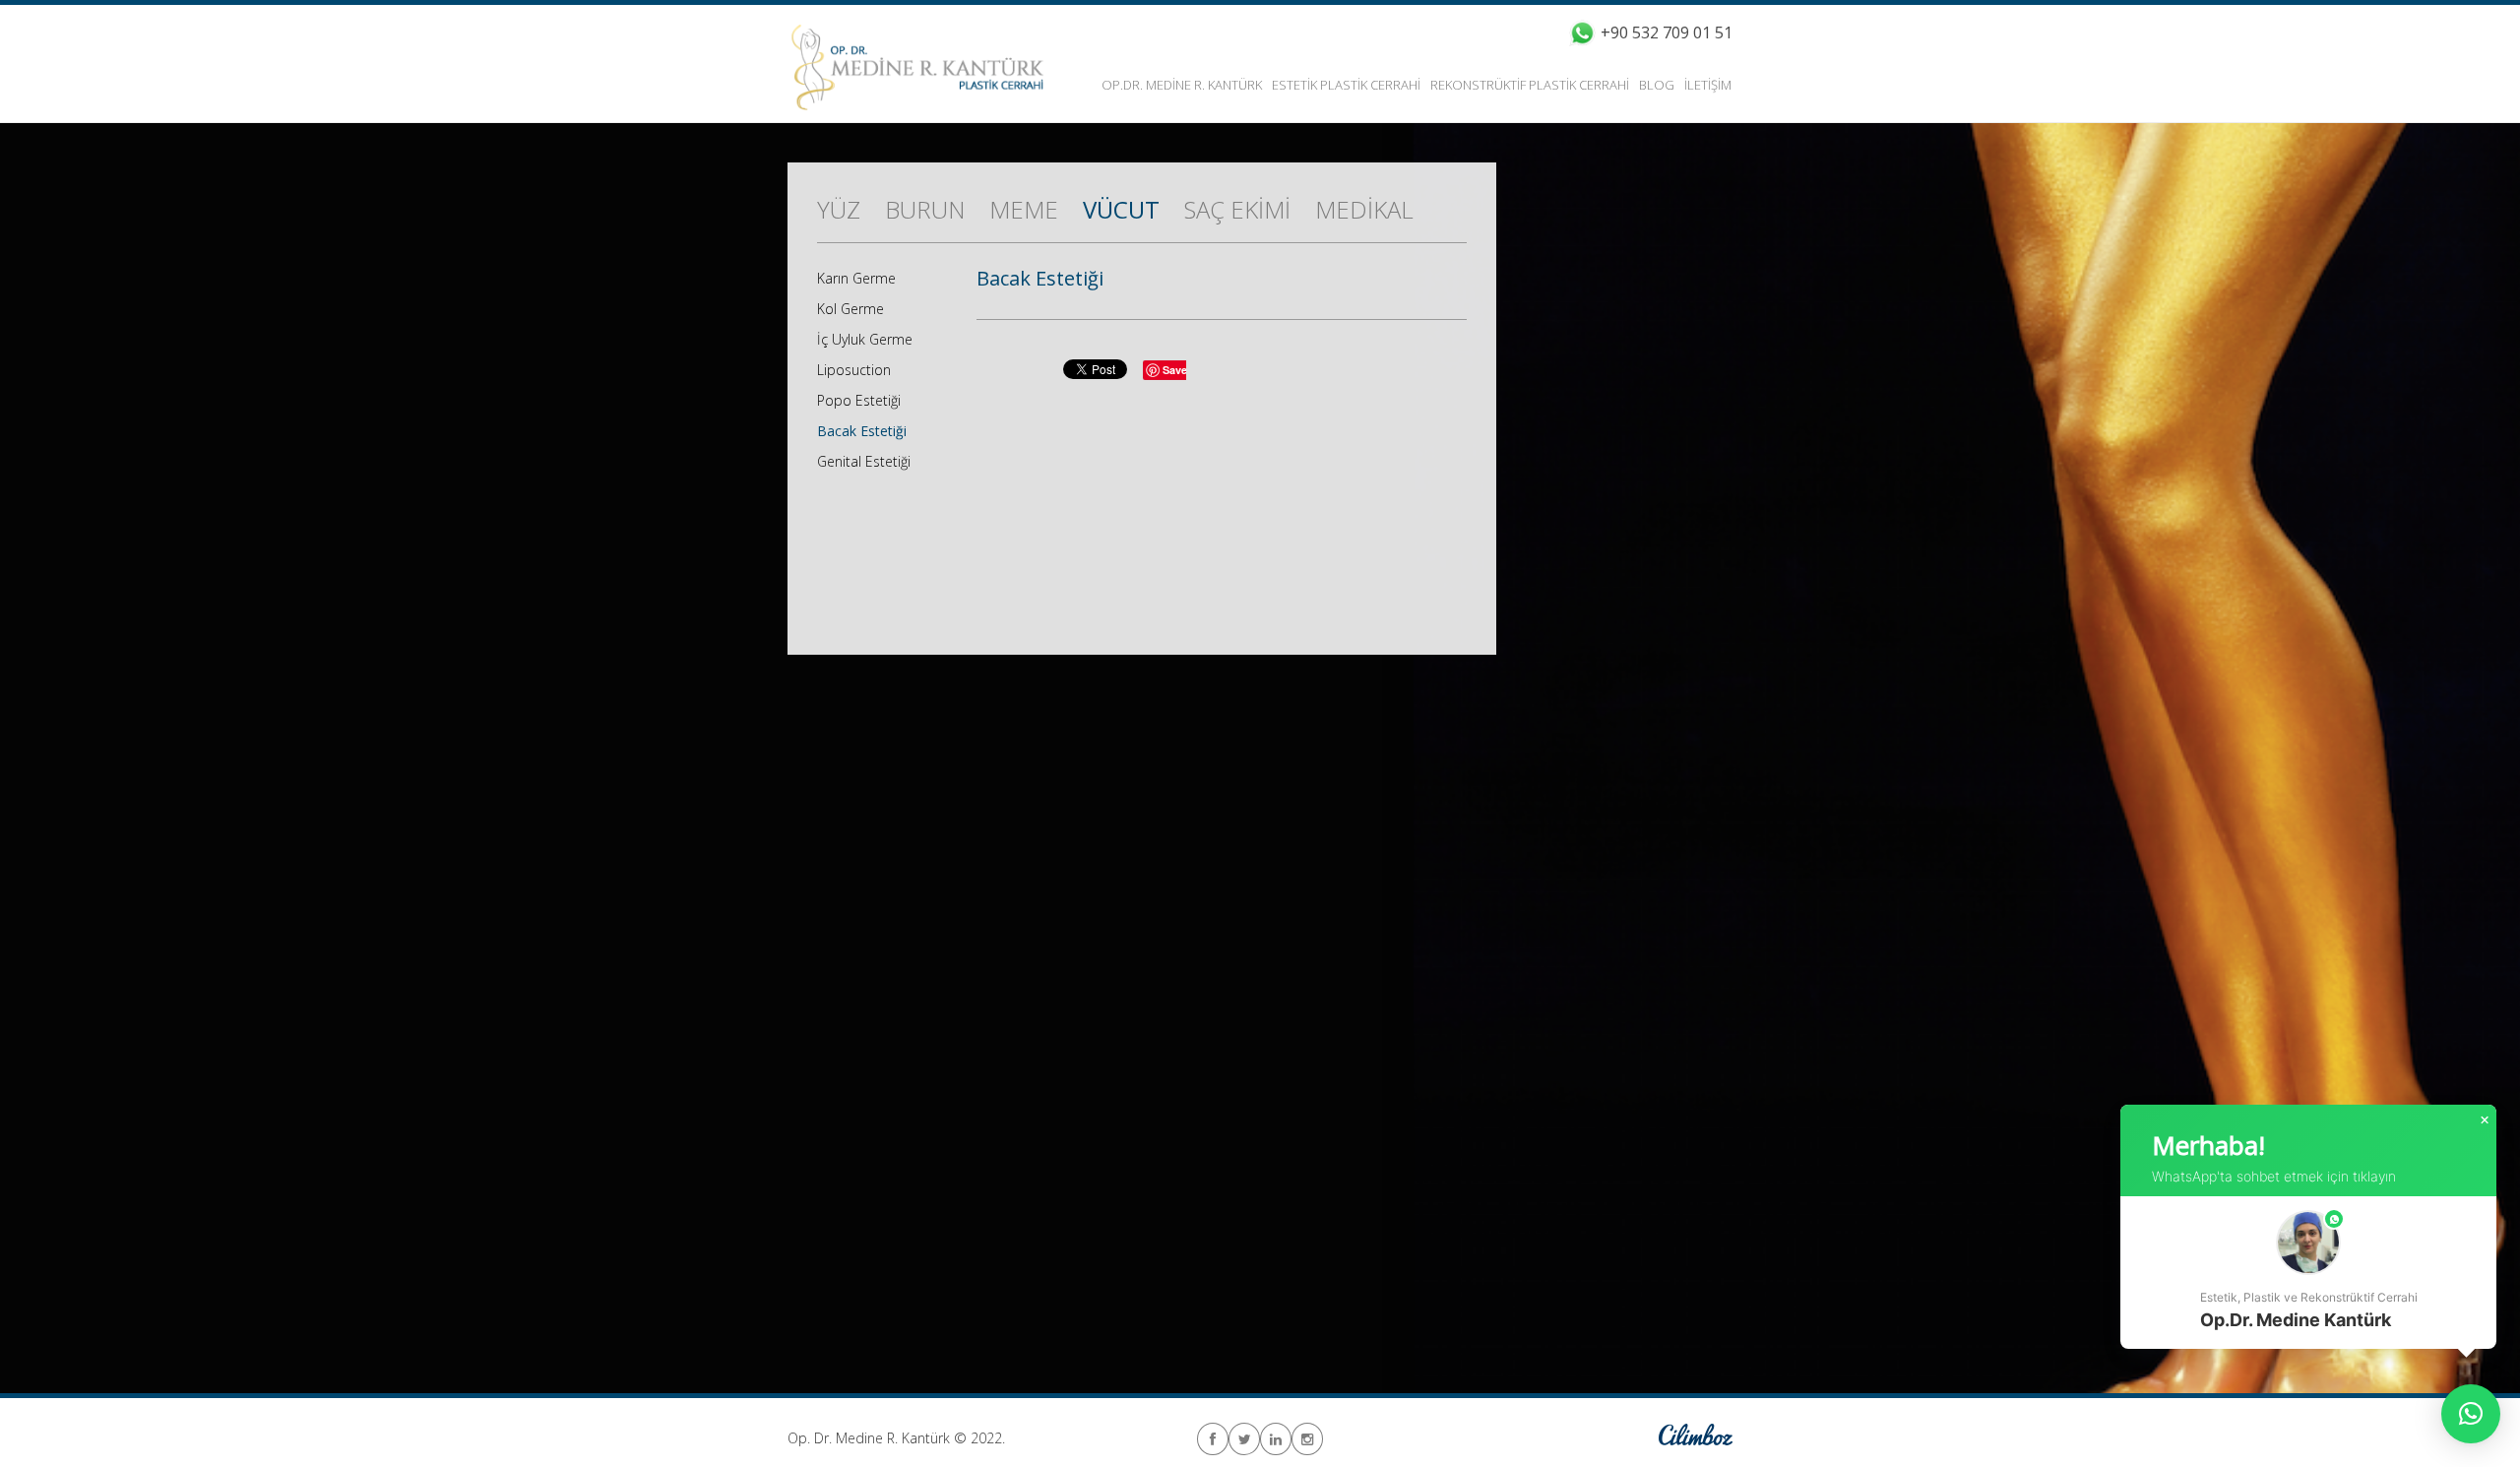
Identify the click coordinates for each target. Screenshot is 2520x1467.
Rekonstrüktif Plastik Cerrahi (1530, 85)
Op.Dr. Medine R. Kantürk (1182, 85)
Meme (1024, 209)
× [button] (2485, 1120)
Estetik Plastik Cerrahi (1346, 85)
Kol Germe (850, 309)
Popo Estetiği (859, 400)
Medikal (1364, 209)
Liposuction (854, 370)
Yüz (839, 209)
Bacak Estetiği (862, 431)
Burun (925, 209)
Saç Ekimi (1237, 209)
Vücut (1121, 209)
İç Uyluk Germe (865, 339)
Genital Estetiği (864, 461)
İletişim (1708, 85)
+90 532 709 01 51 (1667, 32)
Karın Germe (856, 278)
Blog (1657, 85)
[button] (2308, 1273)
